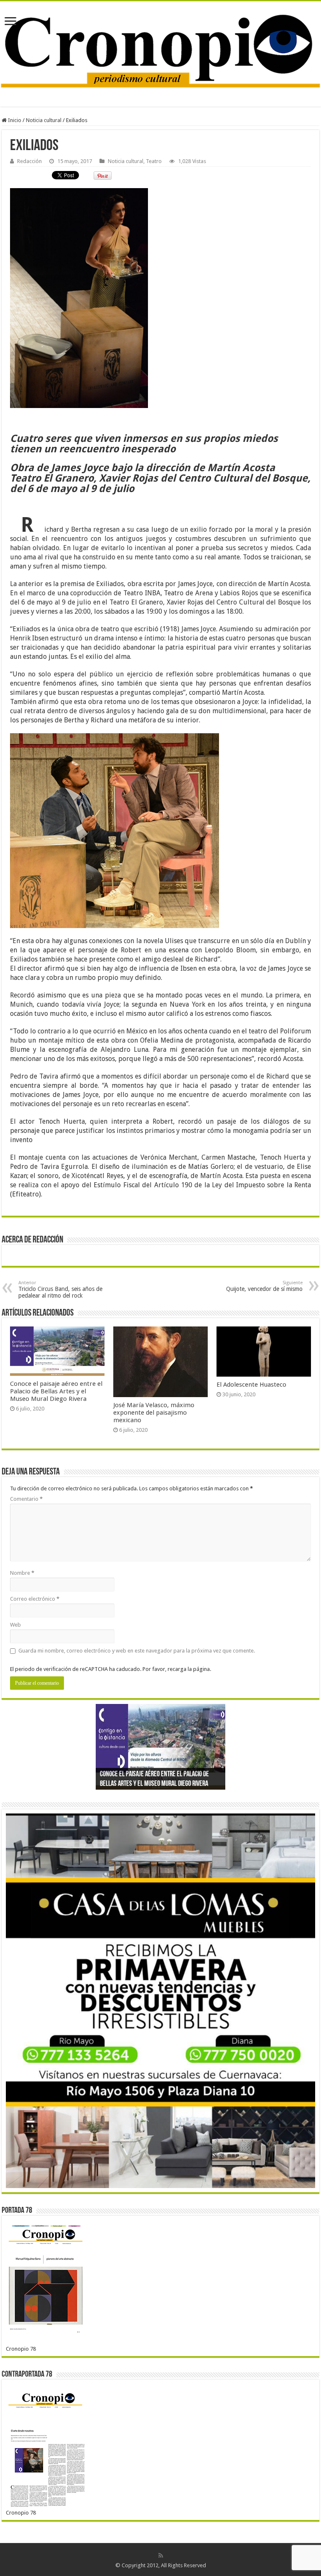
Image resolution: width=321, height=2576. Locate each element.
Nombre (22, 1573)
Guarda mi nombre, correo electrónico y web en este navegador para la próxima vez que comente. (137, 1651)
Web (15, 1625)
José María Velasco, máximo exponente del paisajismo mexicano (154, 1413)
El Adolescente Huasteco (251, 1385)
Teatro (154, 161)
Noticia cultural (44, 120)
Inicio (14, 120)
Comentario (26, 1499)
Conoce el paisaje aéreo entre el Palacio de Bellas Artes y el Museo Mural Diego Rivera (56, 1391)
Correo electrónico (35, 1599)
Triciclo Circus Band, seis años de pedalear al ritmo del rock (60, 1289)
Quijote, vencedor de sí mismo (264, 1286)
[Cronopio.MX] (160, 48)
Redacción (29, 161)
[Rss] (161, 2556)
